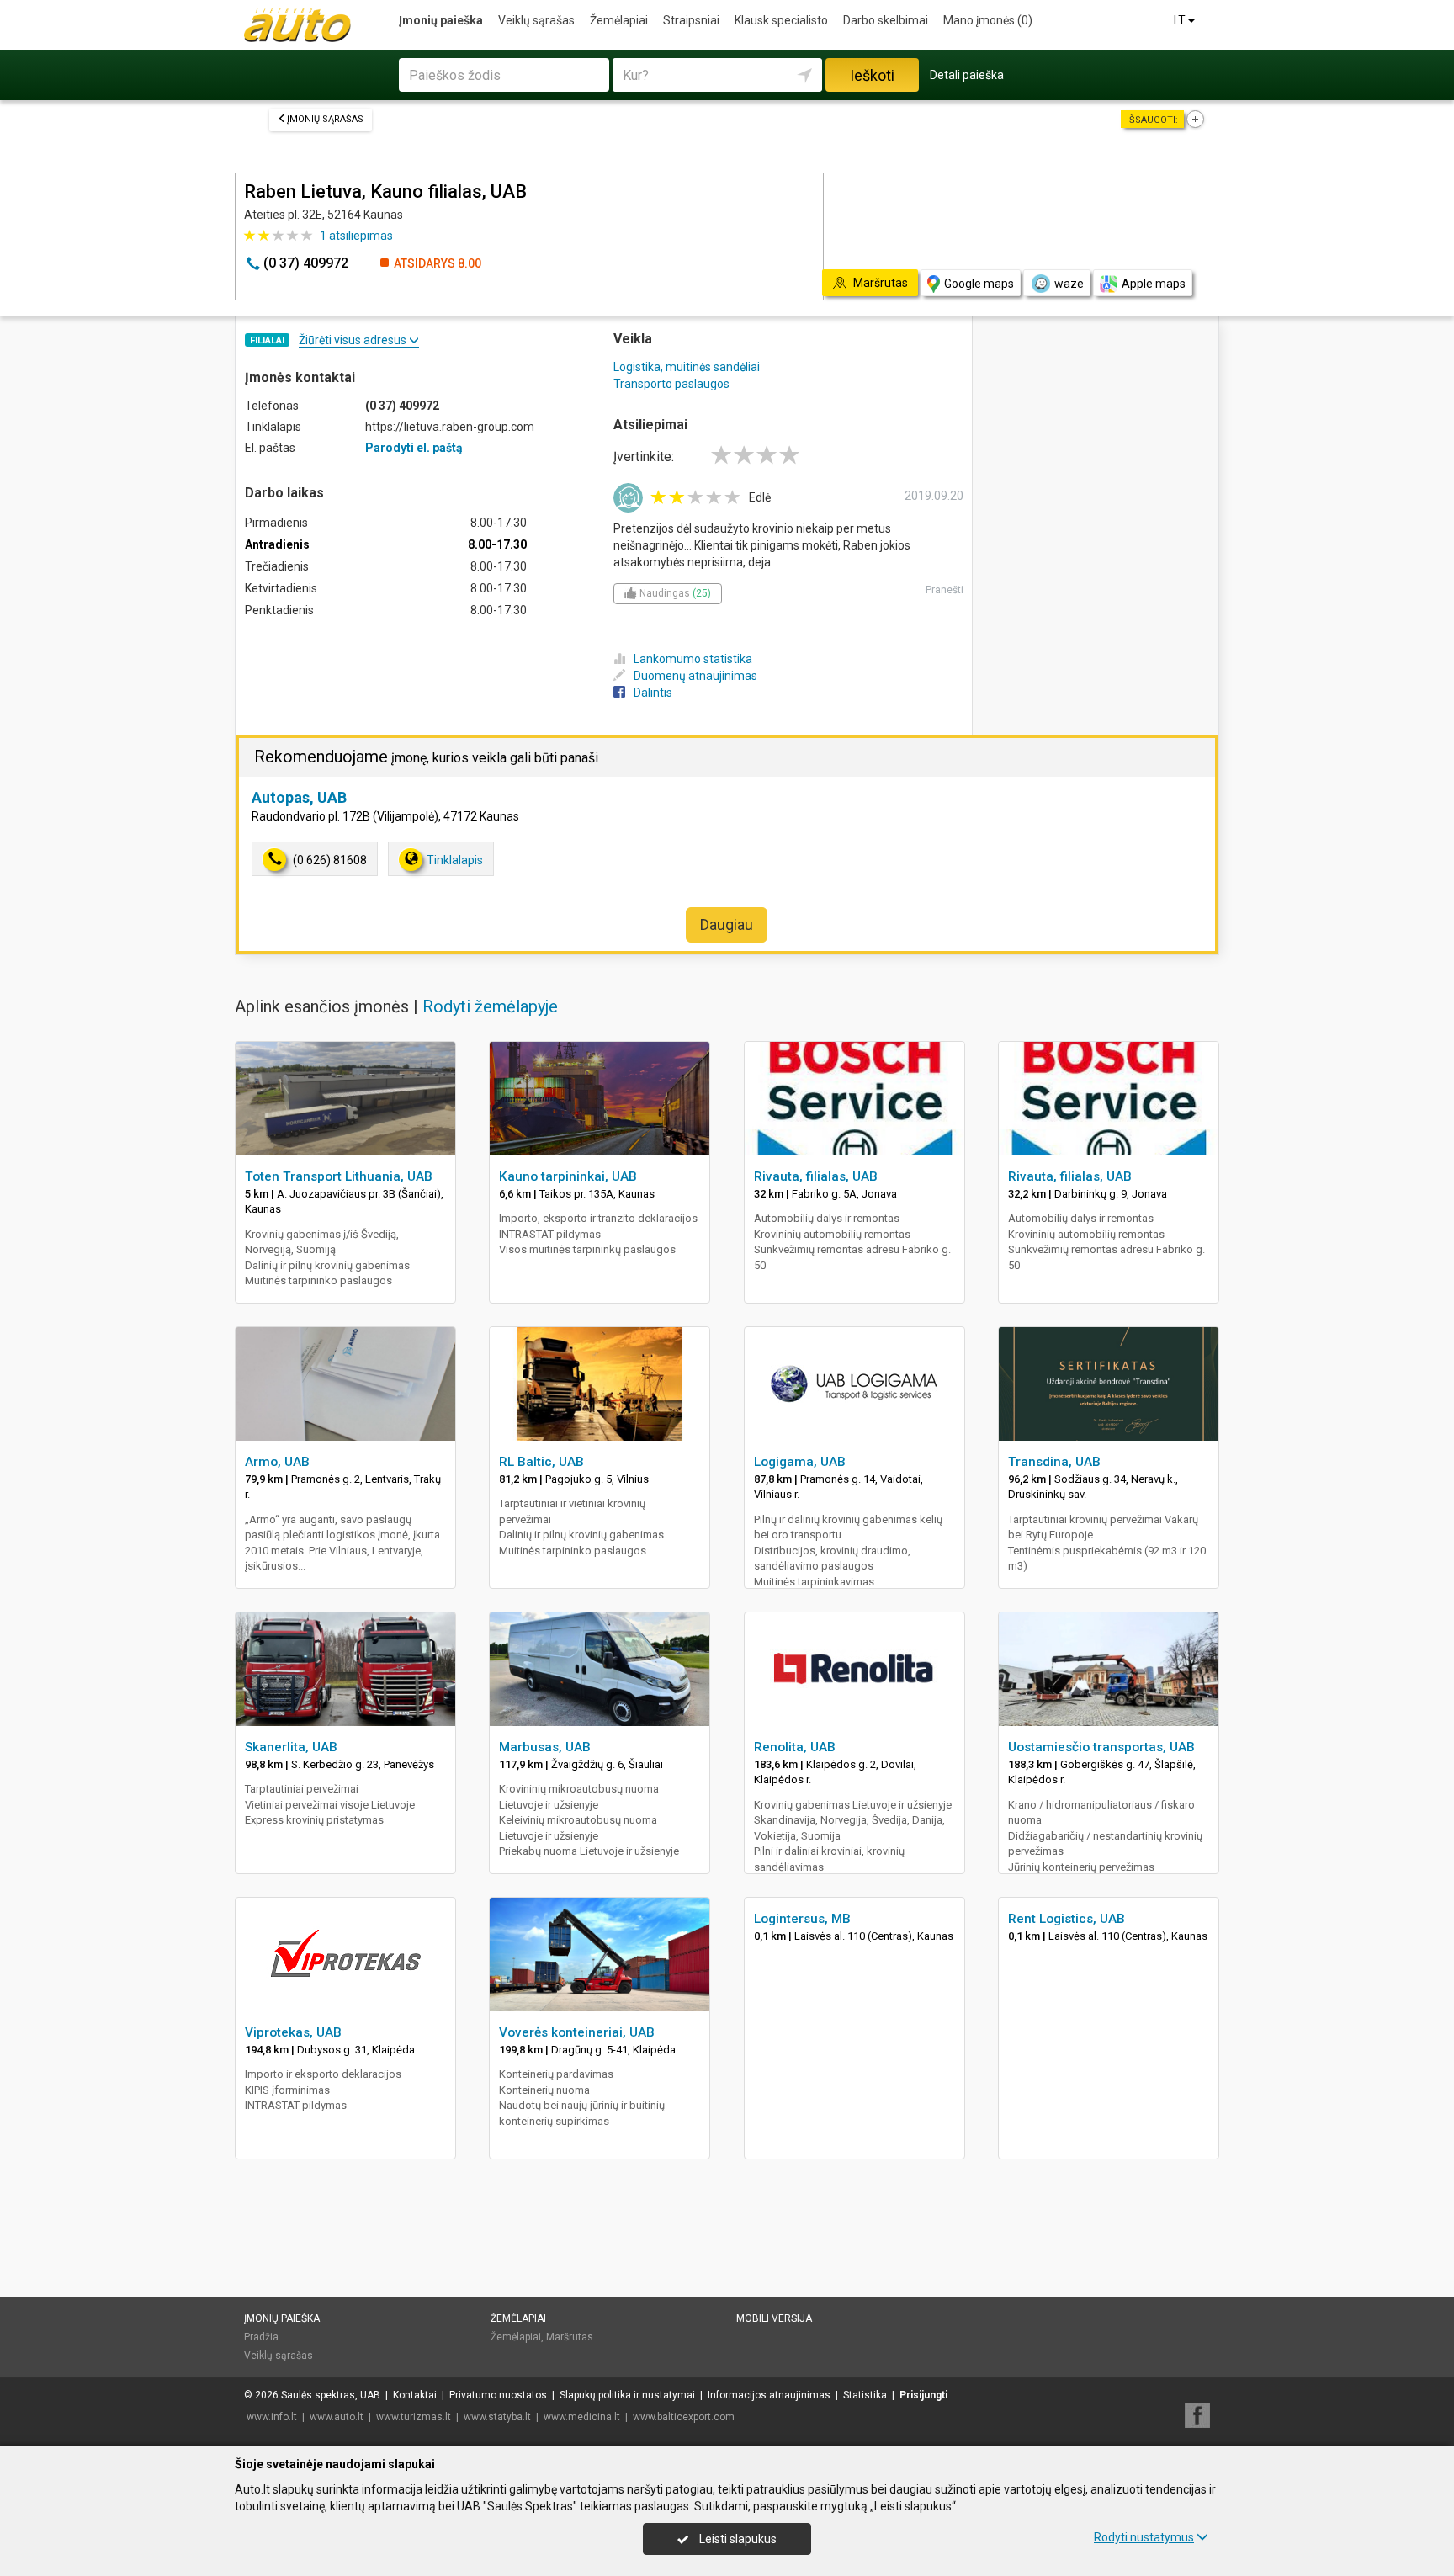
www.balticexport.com (684, 2417)
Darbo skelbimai (886, 20)
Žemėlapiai (619, 20)
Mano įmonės (988, 20)
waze (1069, 284)
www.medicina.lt (582, 2417)
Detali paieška (967, 75)
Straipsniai (691, 20)
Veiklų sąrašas (536, 20)
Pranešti (945, 590)
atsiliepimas (356, 236)
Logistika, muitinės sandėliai (687, 367)
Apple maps (1154, 284)
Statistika (865, 2395)
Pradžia (261, 2337)
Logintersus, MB (802, 1919)
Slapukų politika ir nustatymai (627, 2395)
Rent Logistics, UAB (1067, 1919)
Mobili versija (774, 2318)
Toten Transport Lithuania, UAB (339, 1176)
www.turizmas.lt (414, 2417)
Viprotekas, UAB (293, 2032)
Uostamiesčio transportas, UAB (1101, 1747)
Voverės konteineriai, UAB (577, 2032)
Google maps (979, 284)
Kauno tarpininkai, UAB (568, 1176)
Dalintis (653, 693)
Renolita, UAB (795, 1747)
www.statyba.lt (497, 2417)
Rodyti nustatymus (1144, 2537)
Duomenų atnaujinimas (695, 676)
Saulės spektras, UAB (331, 2395)
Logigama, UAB (800, 1462)
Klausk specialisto (781, 20)
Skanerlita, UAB (291, 1747)
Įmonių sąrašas (325, 119)
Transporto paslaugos (671, 384)
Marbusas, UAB (545, 1747)
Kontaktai (415, 2395)
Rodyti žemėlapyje (490, 1006)
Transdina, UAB (1054, 1462)
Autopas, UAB (299, 797)
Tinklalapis (455, 860)
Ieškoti (872, 75)
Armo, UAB (277, 1462)
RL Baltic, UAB (541, 1462)
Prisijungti (923, 2395)
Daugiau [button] (727, 924)
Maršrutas (570, 2337)
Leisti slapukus (737, 2539)
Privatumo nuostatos (498, 2395)
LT (1181, 20)
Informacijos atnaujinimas (769, 2395)
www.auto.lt (337, 2417)
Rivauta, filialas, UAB (816, 1176)
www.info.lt (272, 2417)
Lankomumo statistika (693, 659)
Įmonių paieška (441, 20)
